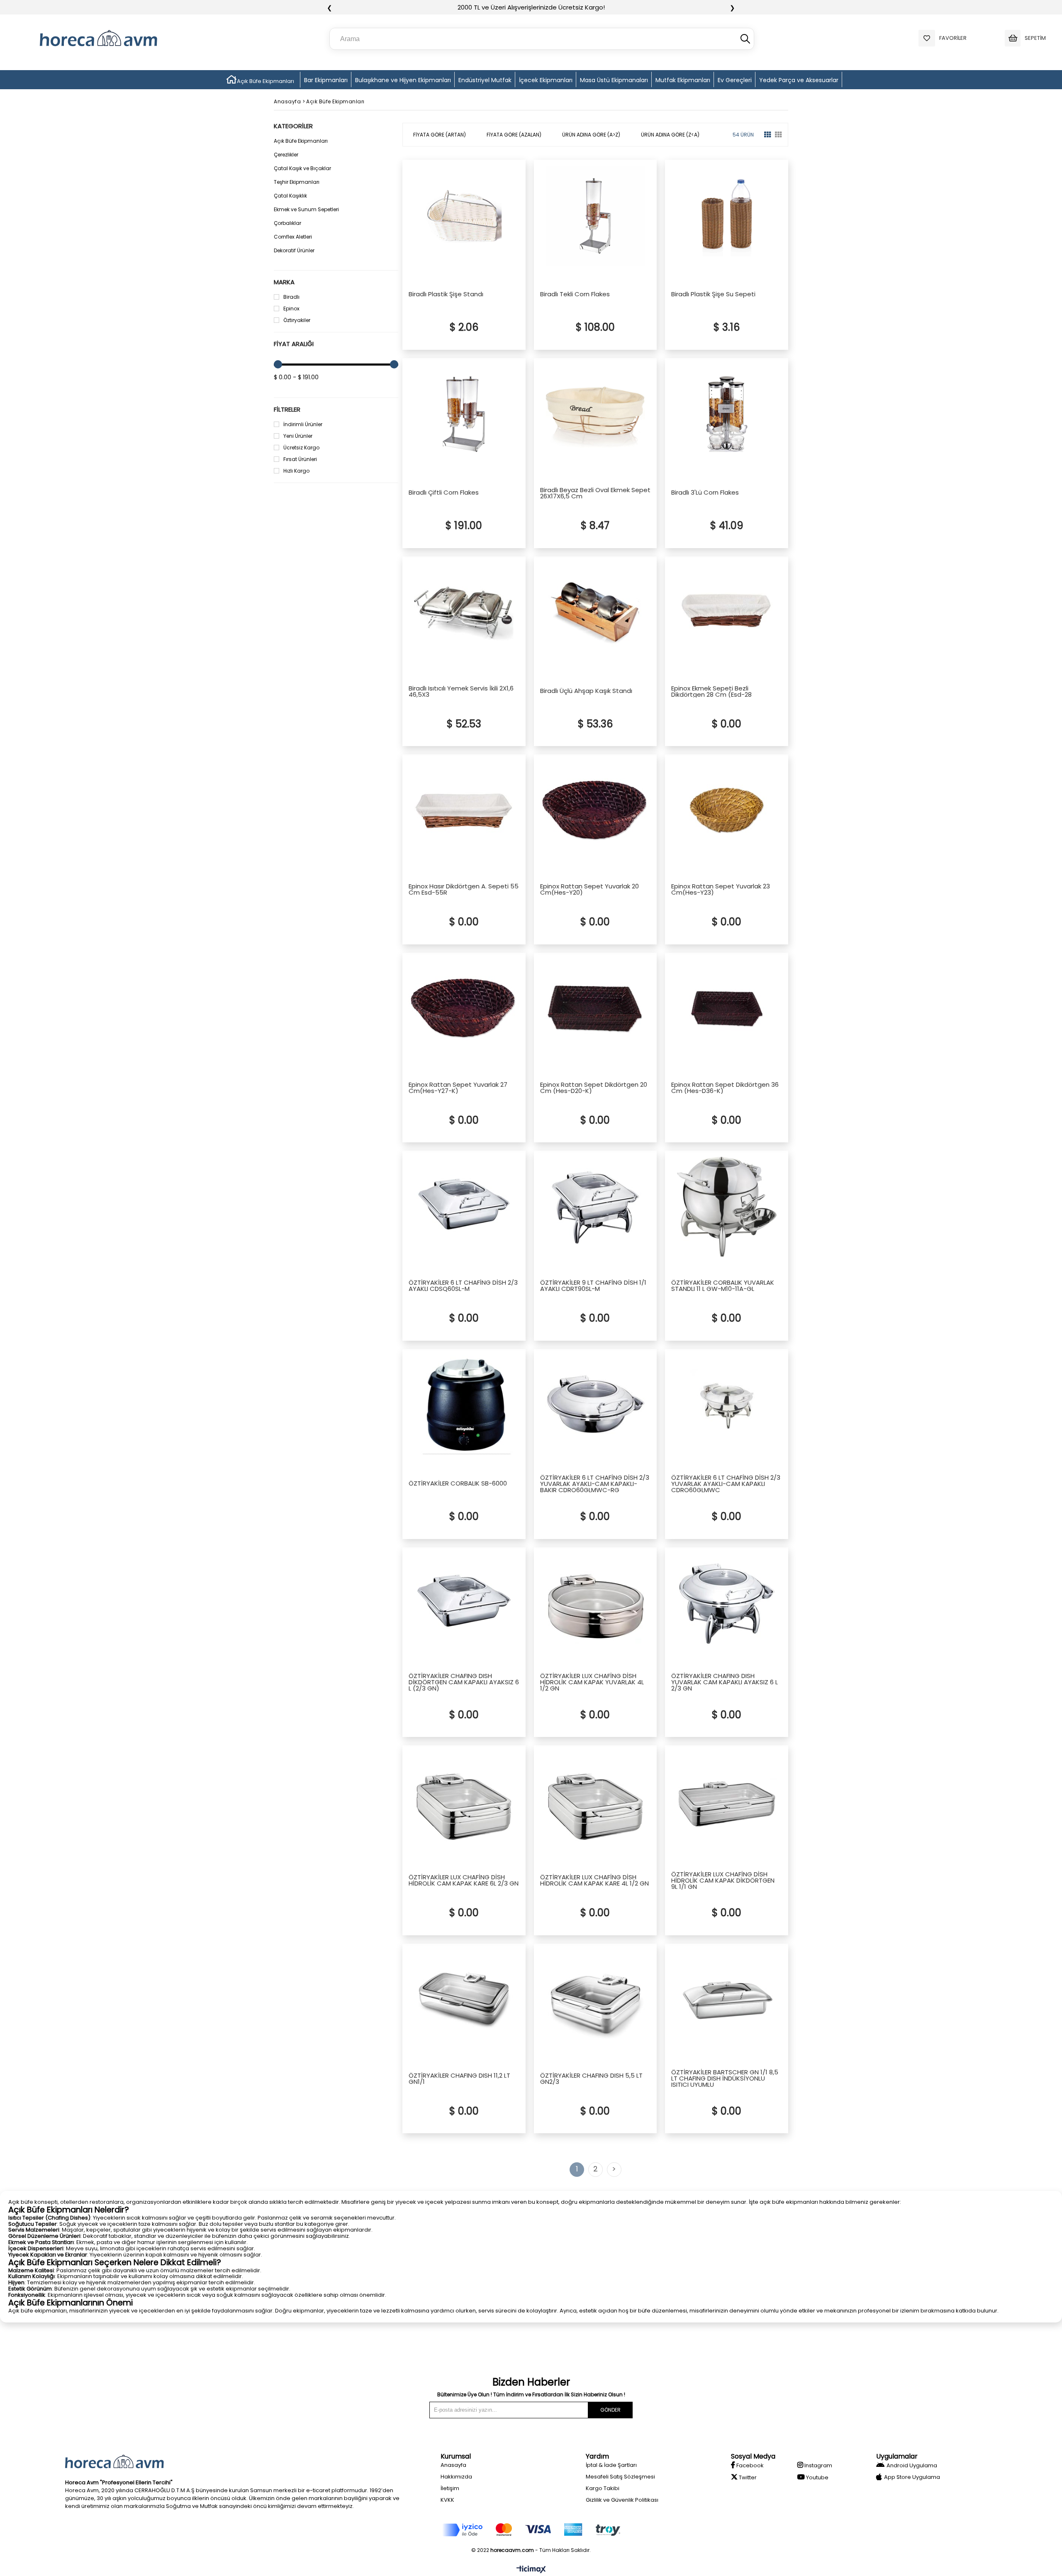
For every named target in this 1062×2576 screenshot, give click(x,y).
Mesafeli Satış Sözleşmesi (620, 2477)
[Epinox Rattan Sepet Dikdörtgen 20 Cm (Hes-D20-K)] (596, 1009)
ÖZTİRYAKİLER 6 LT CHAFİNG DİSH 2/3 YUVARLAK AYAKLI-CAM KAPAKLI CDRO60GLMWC (726, 1484)
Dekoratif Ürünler (294, 250)
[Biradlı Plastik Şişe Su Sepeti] (727, 216)
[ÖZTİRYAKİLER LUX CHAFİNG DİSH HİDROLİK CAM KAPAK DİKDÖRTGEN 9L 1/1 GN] (727, 1801)
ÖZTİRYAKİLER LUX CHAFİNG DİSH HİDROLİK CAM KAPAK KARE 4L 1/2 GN (594, 1880)
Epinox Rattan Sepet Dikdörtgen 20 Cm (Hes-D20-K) (594, 1088)
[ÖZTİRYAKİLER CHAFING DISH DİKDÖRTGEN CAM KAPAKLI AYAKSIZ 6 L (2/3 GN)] (464, 1603)
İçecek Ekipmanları (546, 80)
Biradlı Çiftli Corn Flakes (444, 493)
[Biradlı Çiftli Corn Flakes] (464, 414)
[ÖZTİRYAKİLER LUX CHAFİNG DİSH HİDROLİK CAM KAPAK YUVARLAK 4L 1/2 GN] (596, 1603)
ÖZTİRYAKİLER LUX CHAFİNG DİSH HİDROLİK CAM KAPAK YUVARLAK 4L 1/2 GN (592, 1682)
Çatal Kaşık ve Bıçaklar (302, 168)
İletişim (450, 2488)
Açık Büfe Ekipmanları (265, 81)
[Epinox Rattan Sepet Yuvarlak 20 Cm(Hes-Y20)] (596, 810)
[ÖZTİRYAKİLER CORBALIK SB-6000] (464, 1405)
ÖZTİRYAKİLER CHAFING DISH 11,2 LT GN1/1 (459, 2078)
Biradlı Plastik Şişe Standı (446, 295)
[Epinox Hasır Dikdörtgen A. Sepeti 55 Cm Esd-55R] (464, 810)
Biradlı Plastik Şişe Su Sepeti (713, 295)
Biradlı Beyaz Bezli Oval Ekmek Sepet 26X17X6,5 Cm (595, 493)
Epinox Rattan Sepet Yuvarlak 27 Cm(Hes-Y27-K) (458, 1088)
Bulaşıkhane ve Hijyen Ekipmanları (403, 80)
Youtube (817, 2477)
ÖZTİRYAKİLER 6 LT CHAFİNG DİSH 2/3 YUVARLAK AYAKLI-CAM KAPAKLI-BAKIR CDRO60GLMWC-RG (595, 1484)
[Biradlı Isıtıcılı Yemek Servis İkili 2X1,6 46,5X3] (464, 612)
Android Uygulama (912, 2465)
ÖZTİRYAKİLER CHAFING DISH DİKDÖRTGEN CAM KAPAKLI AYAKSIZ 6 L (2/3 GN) (464, 1682)
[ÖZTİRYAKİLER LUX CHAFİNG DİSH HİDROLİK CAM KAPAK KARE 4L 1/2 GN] (596, 1801)
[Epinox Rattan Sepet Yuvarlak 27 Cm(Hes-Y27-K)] (464, 1009)
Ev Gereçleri (735, 80)
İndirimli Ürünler (303, 424)
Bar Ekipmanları (326, 80)
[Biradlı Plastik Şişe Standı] (464, 216)
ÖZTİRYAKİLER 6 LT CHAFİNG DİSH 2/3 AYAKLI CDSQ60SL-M (463, 1286)
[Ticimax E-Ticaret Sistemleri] (531, 2570)
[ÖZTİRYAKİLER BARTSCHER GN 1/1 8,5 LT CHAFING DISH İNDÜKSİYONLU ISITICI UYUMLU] (727, 2000)
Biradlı (291, 297)
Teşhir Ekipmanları (297, 182)
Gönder (610, 2410)
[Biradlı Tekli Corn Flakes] (596, 216)
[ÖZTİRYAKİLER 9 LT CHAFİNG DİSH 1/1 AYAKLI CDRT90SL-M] (596, 1207)
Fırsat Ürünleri (300, 459)
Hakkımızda (456, 2477)
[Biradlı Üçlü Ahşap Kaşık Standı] (596, 612)
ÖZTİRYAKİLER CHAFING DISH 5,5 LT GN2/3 (591, 2078)
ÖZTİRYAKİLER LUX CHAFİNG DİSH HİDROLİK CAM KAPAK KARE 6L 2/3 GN (464, 1880)
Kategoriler (293, 126)
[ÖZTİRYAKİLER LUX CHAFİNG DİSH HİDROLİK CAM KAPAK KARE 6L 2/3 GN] (464, 1801)
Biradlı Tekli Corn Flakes (575, 295)
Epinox (291, 309)
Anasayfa (453, 2465)
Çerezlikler (286, 155)
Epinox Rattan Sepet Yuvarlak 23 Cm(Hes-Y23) (721, 889)
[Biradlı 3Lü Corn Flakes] (727, 414)
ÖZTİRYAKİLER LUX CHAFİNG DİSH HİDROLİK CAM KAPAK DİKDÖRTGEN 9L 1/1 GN (723, 1880)
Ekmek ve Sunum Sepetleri (306, 209)
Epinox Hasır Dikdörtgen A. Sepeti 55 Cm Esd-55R (464, 889)
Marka (284, 282)
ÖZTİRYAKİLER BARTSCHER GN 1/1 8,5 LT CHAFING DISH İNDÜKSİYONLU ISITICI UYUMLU (725, 2078)
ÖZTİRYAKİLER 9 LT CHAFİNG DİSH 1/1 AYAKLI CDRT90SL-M (593, 1286)
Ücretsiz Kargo (301, 448)
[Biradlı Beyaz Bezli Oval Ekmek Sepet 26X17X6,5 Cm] (596, 414)
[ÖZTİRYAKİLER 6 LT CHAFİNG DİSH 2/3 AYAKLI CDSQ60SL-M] (464, 1207)
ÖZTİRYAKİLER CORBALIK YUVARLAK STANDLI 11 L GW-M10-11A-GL (723, 1286)
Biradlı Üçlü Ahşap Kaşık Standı (586, 691)
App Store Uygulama (912, 2477)
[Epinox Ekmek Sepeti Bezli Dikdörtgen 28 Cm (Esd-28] (727, 612)
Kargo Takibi (603, 2488)
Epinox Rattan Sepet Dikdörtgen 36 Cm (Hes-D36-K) (725, 1088)
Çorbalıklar (287, 223)
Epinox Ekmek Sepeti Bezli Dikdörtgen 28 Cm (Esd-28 (711, 691)
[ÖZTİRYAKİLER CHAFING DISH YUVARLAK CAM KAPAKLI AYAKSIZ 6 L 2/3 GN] (727, 1603)
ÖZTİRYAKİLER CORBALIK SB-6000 (458, 1484)
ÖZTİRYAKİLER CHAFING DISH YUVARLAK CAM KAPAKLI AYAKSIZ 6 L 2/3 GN (725, 1682)
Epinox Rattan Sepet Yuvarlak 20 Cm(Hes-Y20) (589, 889)
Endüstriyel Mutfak (485, 80)
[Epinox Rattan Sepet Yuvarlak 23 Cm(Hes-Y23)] (727, 810)
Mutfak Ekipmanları (683, 80)
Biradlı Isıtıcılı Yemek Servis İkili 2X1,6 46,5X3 (461, 691)
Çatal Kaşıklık (290, 196)
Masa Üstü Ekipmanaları (614, 80)
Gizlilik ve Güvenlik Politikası (622, 2500)
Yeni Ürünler (298, 436)
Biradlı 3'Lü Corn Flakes (705, 493)
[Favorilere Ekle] (510, 344)
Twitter (747, 2477)
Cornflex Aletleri (293, 237)
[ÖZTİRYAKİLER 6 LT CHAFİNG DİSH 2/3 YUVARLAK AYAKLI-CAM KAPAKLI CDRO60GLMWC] (727, 1405)
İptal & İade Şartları (611, 2465)
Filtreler (287, 409)
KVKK (447, 2500)
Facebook (749, 2465)
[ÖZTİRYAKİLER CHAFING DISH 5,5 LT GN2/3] (596, 2000)
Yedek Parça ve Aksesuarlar (799, 80)
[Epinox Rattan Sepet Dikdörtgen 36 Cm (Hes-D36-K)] (727, 1009)
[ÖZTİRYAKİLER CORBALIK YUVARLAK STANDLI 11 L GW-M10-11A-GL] (727, 1207)
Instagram (818, 2465)
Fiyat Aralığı (294, 344)
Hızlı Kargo (296, 471)
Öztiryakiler (297, 320)
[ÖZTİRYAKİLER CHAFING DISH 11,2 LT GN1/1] (464, 2000)
